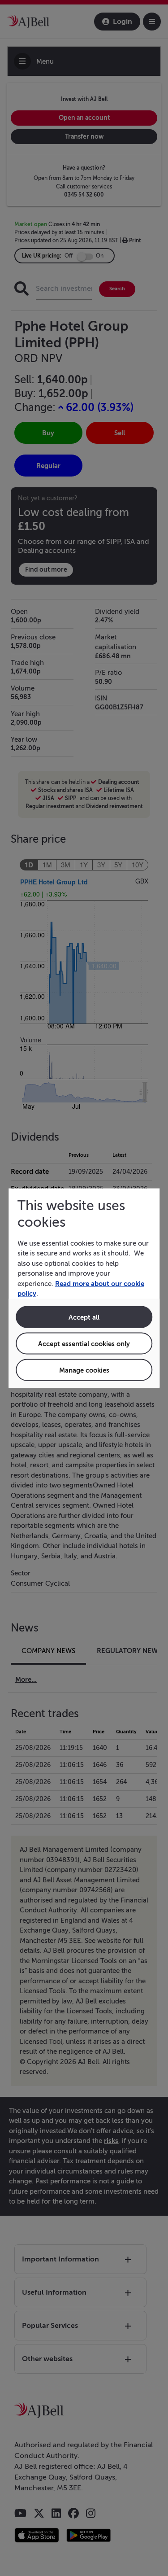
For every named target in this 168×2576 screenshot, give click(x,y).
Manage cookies (84, 1370)
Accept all (84, 1317)
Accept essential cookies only (84, 1343)
